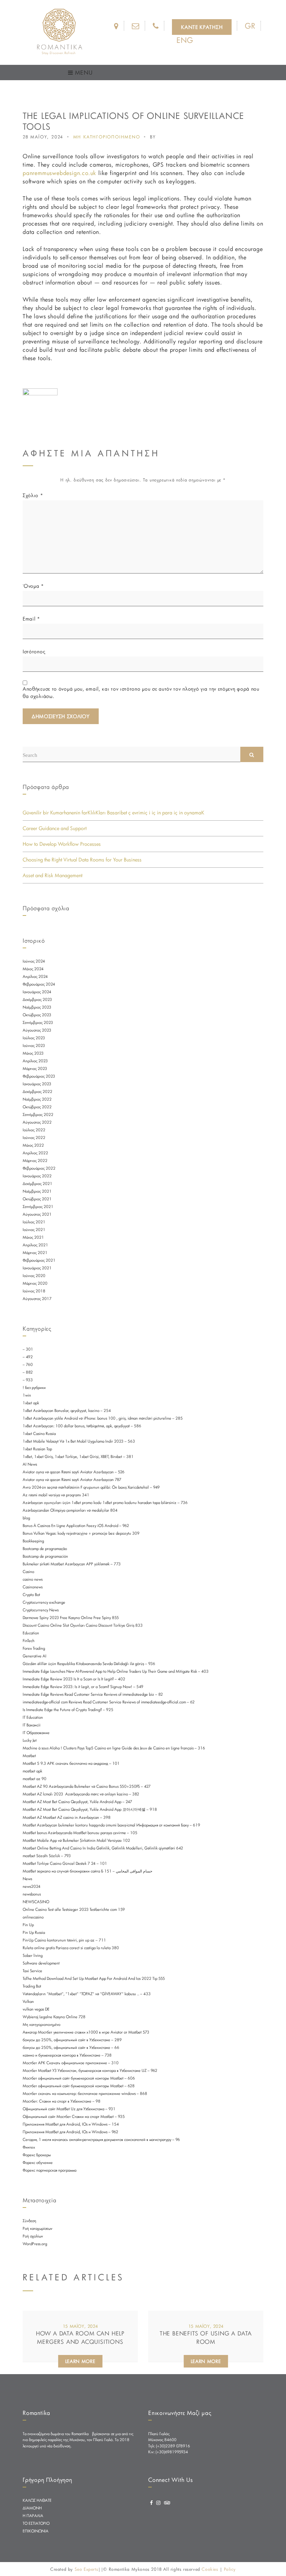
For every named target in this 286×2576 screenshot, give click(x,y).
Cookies (210, 2569)
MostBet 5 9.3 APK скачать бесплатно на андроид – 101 (71, 1763)
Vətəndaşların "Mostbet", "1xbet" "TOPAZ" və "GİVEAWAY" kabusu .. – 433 (87, 1994)
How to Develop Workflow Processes (62, 844)
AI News (30, 1464)
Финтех (29, 2147)
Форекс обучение (38, 2163)
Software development (41, 1963)
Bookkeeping (33, 1541)
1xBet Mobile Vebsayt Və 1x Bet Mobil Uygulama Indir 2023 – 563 (79, 1441)
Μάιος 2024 (33, 969)
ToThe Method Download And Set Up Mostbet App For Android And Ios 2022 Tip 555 (94, 1978)
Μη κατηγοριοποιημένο (42, 2024)
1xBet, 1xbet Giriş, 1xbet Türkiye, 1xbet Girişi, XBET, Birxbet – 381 (78, 1457)
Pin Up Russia (34, 1932)
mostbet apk (32, 1771)
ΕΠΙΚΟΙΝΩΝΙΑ (36, 2531)
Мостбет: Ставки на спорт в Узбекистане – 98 (62, 2101)
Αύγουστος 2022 (37, 1122)
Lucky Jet (30, 1740)
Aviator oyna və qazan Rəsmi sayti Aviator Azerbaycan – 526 (74, 1472)
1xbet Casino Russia (39, 1434)
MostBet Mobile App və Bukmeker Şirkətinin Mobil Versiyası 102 (76, 1840)
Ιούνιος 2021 (34, 1230)
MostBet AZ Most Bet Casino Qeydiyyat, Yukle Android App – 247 (77, 1802)
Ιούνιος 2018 (34, 1291)
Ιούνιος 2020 (34, 1276)
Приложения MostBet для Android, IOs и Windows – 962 (70, 2132)
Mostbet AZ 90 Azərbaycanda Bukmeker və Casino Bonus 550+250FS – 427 (87, 1786)
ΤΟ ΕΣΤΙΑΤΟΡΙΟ (36, 2523)
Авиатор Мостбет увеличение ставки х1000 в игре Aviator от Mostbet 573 (86, 2032)
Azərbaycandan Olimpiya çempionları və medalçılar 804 (70, 1510)
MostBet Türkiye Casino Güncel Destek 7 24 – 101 (65, 1863)
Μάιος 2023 (33, 1053)
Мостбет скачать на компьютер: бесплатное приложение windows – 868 (85, 2094)
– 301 (28, 1349)
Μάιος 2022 (33, 1145)
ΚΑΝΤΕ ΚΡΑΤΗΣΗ (202, 27)
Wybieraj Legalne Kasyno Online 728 (54, 2017)
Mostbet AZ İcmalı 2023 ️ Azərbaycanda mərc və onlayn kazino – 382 (81, 1794)
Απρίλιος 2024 (35, 977)
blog (26, 1518)
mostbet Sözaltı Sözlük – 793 (47, 1856)
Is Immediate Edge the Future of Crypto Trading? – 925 (68, 1710)
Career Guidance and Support (55, 828)
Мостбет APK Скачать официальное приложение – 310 (71, 2063)
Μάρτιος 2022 (35, 1161)
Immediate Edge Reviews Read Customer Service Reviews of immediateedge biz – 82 (93, 1694)
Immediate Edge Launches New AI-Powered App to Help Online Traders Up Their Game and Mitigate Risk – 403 (116, 1671)
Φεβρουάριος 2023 (39, 1076)
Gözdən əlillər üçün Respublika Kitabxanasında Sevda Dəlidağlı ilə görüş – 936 (89, 1664)
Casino (28, 1572)
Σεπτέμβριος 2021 (38, 1207)
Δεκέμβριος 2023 (37, 1000)
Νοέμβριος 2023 (37, 1007)
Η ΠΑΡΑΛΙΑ (33, 2516)
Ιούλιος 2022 (34, 1130)
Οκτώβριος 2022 (37, 1107)
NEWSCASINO (36, 1902)
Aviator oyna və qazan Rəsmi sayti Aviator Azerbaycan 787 (72, 1480)
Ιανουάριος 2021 (37, 1268)
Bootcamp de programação (45, 1549)
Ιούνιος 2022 (34, 1138)
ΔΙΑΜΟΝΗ (32, 2508)
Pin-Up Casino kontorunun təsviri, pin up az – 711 (64, 1940)
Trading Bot (32, 1986)
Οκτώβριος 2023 (37, 1015)
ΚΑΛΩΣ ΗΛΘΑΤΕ (37, 2500)
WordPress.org (35, 2244)
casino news (33, 1579)
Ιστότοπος (34, 651)
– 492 (28, 1357)
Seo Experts (86, 2569)
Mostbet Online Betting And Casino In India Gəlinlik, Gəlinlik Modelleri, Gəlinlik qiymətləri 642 (103, 1848)
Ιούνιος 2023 (34, 1046)
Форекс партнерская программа (50, 2170)
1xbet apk (31, 1403)
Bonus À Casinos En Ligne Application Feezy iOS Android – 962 (76, 1526)
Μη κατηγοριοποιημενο (107, 137)
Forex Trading (34, 1648)
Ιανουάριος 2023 (37, 1084)
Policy (230, 2569)
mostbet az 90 (35, 1779)
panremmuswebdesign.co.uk (59, 173)
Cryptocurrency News (41, 1610)
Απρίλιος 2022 (35, 1153)
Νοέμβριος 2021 (37, 1191)
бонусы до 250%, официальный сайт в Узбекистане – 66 (71, 2047)
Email (31, 619)
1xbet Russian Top (37, 1449)
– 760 (28, 1365)
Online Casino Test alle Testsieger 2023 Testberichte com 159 (74, 1909)
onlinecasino (33, 1917)
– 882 (28, 1372)
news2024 (32, 1886)
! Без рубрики (34, 1388)
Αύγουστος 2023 (37, 1030)
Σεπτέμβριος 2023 (38, 1023)
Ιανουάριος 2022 (37, 1176)
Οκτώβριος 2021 (37, 1199)
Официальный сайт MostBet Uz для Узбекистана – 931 (69, 2109)
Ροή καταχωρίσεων (37, 2228)
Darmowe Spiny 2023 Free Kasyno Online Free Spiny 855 (71, 1618)
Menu (83, 72)
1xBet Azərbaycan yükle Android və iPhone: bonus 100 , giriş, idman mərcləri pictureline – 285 (103, 1418)
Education (31, 1633)
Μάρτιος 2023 (35, 1069)
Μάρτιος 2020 (35, 1283)
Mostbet (29, 1756)
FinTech (29, 1641)
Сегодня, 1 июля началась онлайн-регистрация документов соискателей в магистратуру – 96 (101, 2140)
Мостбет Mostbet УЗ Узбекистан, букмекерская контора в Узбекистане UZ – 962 (90, 2070)
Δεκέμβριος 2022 (37, 1092)
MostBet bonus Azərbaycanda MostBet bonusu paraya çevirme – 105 (80, 1833)
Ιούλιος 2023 (34, 1038)
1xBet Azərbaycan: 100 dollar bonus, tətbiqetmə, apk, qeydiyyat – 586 (82, 1426)
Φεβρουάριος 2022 (39, 1168)
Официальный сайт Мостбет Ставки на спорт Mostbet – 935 (74, 2117)
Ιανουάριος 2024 (37, 992)
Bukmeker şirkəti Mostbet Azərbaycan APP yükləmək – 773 (72, 1564)
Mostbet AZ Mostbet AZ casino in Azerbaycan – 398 (67, 1817)
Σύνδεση (29, 2221)
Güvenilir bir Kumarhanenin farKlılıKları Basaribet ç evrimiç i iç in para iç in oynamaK (114, 812)
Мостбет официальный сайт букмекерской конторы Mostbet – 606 (79, 2078)
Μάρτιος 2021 (35, 1253)
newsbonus (32, 1894)
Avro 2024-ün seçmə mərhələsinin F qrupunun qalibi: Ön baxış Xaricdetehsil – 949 (91, 1487)
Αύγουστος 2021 (37, 1214)
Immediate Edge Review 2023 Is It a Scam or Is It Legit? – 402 (74, 1679)
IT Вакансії (32, 1725)
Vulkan (28, 2001)
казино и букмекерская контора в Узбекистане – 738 (67, 2055)
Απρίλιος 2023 (35, 1061)
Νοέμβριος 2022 (37, 1099)
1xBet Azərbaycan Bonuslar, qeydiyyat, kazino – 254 (67, 1411)
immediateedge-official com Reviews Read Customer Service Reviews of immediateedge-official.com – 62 (109, 1702)
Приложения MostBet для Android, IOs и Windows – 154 (71, 2124)
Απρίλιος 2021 (35, 1245)
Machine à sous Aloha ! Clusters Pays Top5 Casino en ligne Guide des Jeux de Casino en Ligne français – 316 (114, 1748)
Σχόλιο (33, 495)
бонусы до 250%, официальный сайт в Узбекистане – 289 (72, 2040)
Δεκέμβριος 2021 (37, 1184)
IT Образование (36, 1733)
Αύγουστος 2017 (37, 1299)
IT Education (33, 1717)
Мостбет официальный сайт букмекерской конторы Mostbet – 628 (79, 2086)
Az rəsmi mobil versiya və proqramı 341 (56, 1495)
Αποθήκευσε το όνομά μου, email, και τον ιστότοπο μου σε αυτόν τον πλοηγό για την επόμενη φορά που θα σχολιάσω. (141, 692)
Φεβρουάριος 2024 (39, 984)
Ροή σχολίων (33, 2236)
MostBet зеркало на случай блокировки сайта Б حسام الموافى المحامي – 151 (88, 1871)
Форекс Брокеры (37, 2155)
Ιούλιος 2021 (34, 1222)
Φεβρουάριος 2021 (39, 1260)
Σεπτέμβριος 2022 (38, 1115)
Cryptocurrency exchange (44, 1602)
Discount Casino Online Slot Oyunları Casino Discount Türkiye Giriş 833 (83, 1625)
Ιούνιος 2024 (34, 961)
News (27, 1879)
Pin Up (28, 1925)
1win (27, 1395)
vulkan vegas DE (36, 2009)
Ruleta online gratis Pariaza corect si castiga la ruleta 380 (71, 1948)
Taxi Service (32, 1971)
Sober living (33, 1955)
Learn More (80, 2361)
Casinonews (33, 1587)
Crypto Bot (31, 1595)
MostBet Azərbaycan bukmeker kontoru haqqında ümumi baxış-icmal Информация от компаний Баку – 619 (111, 1825)
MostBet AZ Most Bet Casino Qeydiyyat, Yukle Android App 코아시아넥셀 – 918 (90, 1809)
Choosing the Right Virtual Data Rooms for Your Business (82, 860)
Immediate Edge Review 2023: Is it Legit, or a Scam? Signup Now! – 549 (83, 1687)
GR (250, 26)
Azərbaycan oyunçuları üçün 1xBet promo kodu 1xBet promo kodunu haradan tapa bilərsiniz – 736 (105, 1503)
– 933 (28, 1380)
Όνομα (33, 586)
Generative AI (35, 1656)
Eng (185, 40)
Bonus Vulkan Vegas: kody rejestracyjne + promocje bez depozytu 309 (81, 1533)
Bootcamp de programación (45, 1556)
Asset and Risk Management (52, 875)
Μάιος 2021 (33, 1237)
